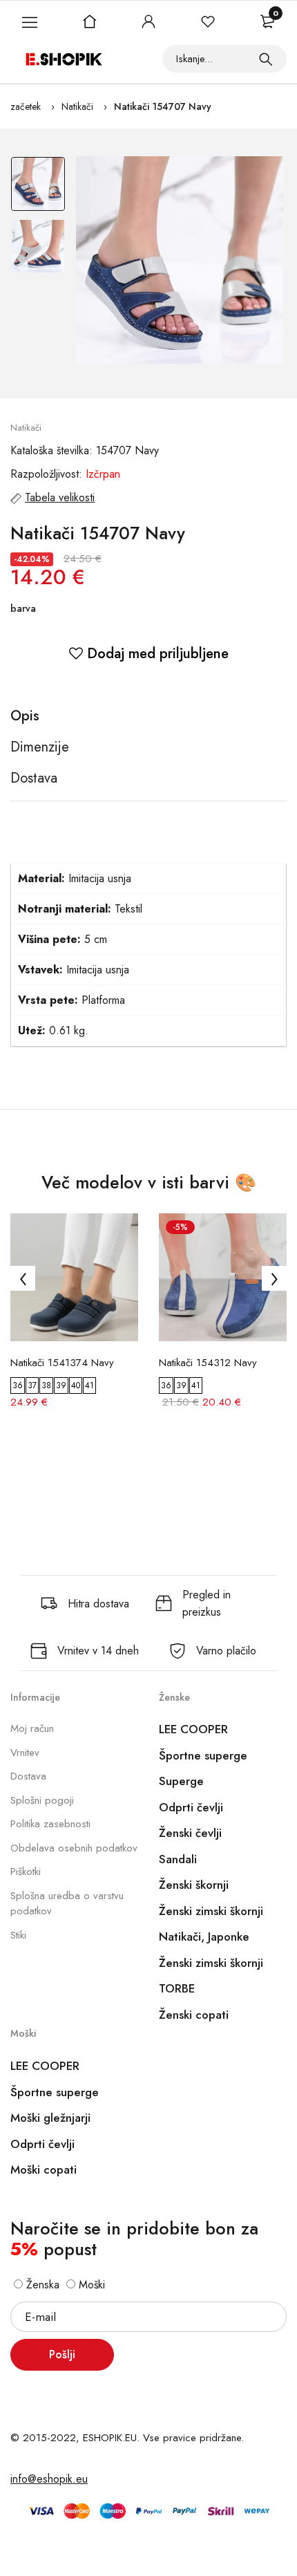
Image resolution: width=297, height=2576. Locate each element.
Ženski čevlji (190, 1833)
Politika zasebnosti (50, 1824)
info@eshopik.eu (49, 2479)
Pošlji (62, 2354)
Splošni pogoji (42, 1800)
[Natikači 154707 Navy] (180, 260)
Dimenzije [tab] (40, 747)
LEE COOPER (193, 1729)
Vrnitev (25, 1753)
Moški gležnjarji (50, 2118)
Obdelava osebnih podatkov (74, 1848)
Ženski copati (194, 2015)
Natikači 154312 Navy (208, 1363)
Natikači (77, 106)
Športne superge (203, 1755)
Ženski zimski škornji (211, 1911)
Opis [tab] (25, 716)
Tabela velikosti (60, 497)
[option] (38, 187)
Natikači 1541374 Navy (62, 1363)
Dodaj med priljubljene (156, 654)
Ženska (41, 2285)
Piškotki (26, 1872)
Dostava (28, 1776)
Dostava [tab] (34, 778)
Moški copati (44, 2169)
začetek (26, 106)
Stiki (18, 1935)
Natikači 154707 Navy (163, 106)
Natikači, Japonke (204, 1936)
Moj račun (32, 1728)
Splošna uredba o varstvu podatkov (67, 1904)
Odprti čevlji (191, 1807)
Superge (181, 1781)
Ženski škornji (194, 1885)
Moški (90, 2285)
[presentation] (23, 1278)
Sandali (178, 1859)
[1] (266, 59)
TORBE (177, 1988)
